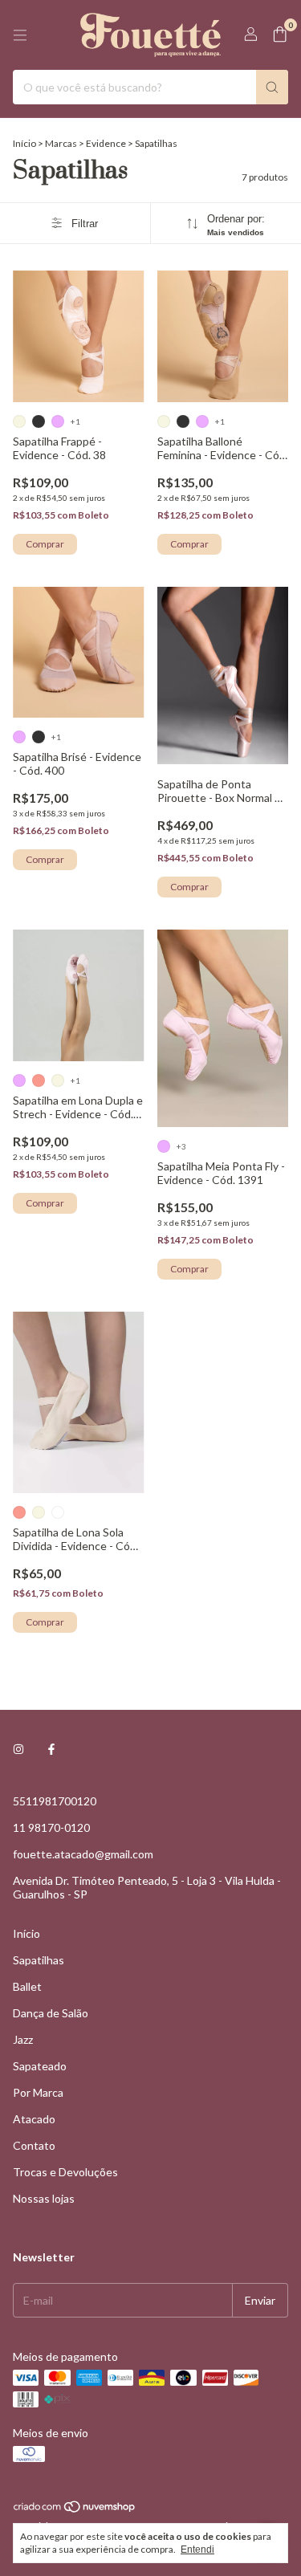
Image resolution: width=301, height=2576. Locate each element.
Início (24, 143)
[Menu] (20, 35)
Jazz (23, 2039)
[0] (280, 35)
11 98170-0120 (51, 1827)
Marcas (61, 143)
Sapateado (40, 2066)
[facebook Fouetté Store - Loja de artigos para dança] (51, 1749)
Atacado (34, 2119)
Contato (34, 2145)
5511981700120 (55, 1801)
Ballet (27, 1986)
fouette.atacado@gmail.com (83, 1854)
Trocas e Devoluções (65, 2172)
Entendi (197, 2550)
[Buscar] (272, 87)
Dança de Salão (51, 2013)
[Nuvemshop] (75, 2510)
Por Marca (38, 2092)
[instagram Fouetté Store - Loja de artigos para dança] (18, 1749)
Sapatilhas (39, 1960)
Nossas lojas (44, 2198)
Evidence (106, 143)
